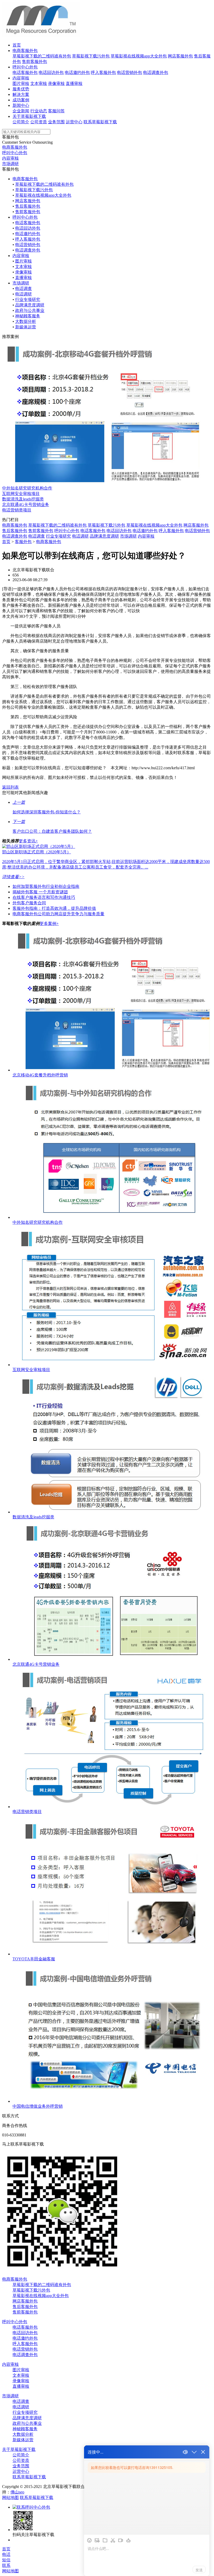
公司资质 (39, 122)
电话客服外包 (25, 72)
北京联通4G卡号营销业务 (26, 505)
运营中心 (74, 122)
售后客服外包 (28, 206)
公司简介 (21, 122)
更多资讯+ (28, 841)
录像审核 (56, 83)
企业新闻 (21, 111)
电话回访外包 (51, 72)
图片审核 (21, 83)
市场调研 (10, 164)
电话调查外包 (156, 72)
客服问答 (56, 111)
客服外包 (23, 542)
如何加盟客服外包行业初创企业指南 (46, 886)
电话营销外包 (129, 72)
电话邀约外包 (77, 72)
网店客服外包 (180, 56)
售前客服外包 (34, 62)
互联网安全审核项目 (21, 494)
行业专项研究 (28, 299)
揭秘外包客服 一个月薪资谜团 (40, 892)
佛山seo (17, 2492)
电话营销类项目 (17, 510)
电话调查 (23, 289)
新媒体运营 (26, 327)
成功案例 (21, 100)
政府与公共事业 (30, 310)
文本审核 (39, 83)
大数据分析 (26, 321)
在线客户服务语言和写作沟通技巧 (44, 897)
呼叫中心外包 (25, 67)
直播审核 (74, 83)
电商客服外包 (25, 51)
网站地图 (10, 2498)
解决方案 (21, 94)
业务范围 (56, 122)
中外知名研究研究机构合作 (27, 488)
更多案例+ (49, 923)
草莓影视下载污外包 (91, 56)
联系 (6, 2565)
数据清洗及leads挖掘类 (23, 499)
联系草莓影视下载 (100, 122)
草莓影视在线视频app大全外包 (139, 56)
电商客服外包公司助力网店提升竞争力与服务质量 (58, 914)
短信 (6, 2560)
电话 (6, 2554)
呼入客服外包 (103, 72)
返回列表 (10, 787)
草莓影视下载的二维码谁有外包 (42, 56)
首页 (17, 45)
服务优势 (21, 89)
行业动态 (39, 111)
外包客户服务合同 (29, 903)
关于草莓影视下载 (29, 116)
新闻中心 (21, 105)
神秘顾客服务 (28, 316)
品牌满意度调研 (30, 305)
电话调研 (23, 294)
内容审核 (21, 78)
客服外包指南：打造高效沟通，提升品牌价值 (54, 908)
